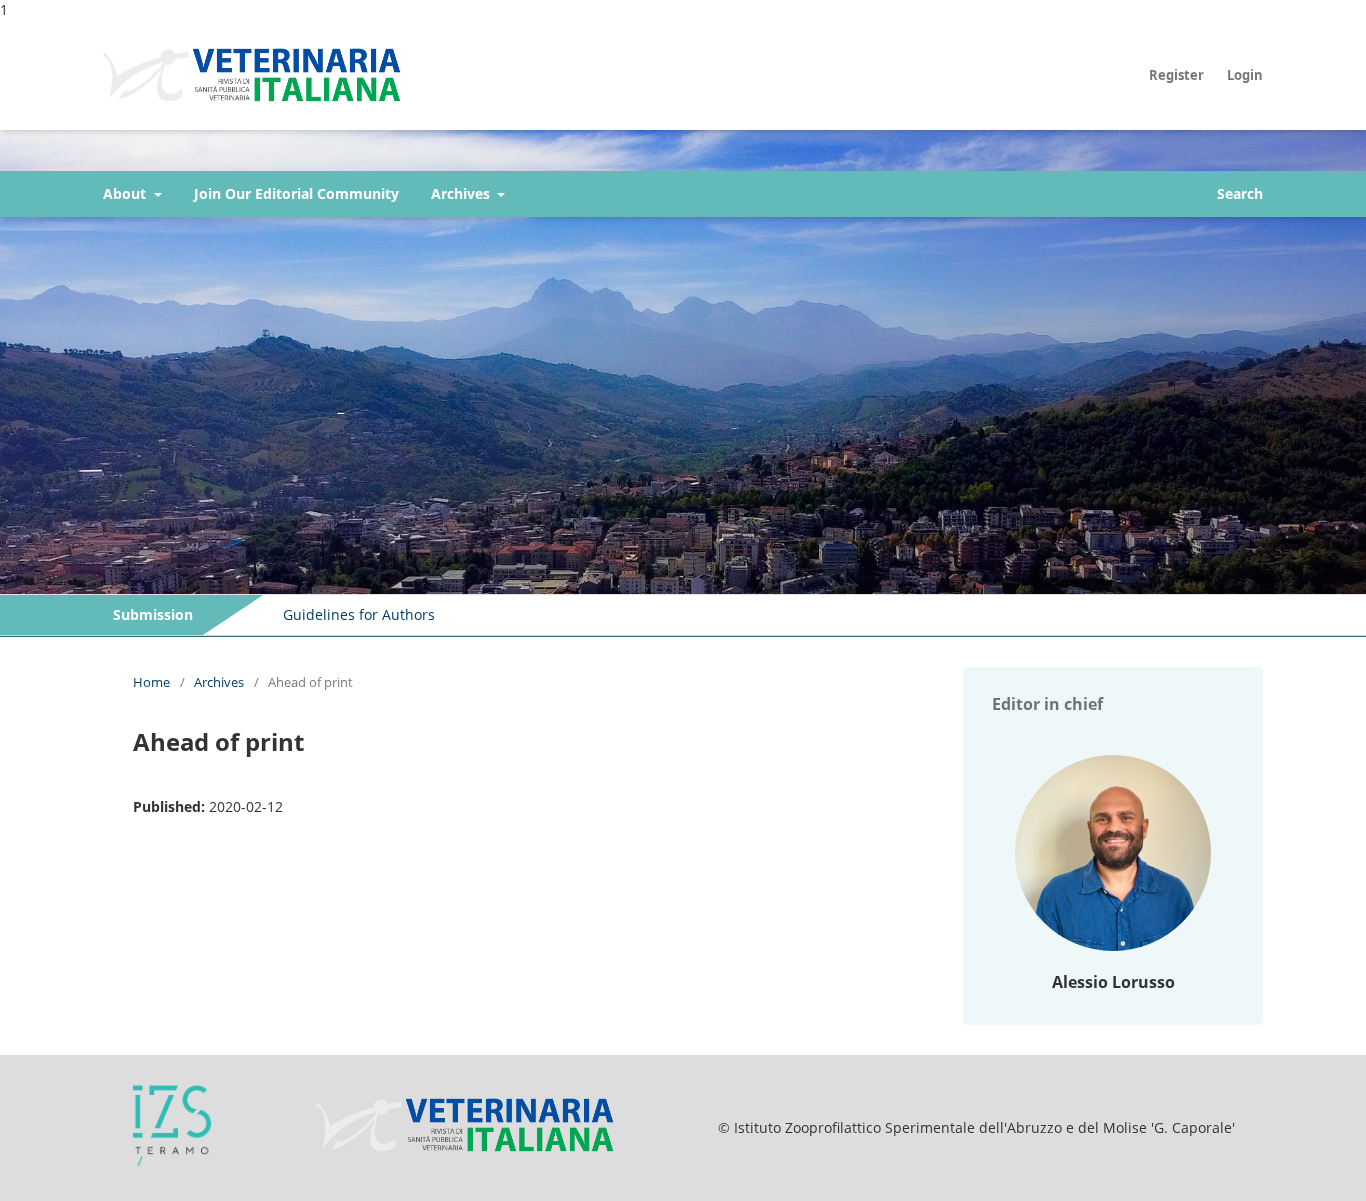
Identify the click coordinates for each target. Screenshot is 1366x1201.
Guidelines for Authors (359, 614)
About (126, 193)
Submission (153, 614)
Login (1245, 75)
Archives (462, 193)
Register (1176, 75)
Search (1240, 193)
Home (151, 682)
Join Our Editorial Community (296, 193)
